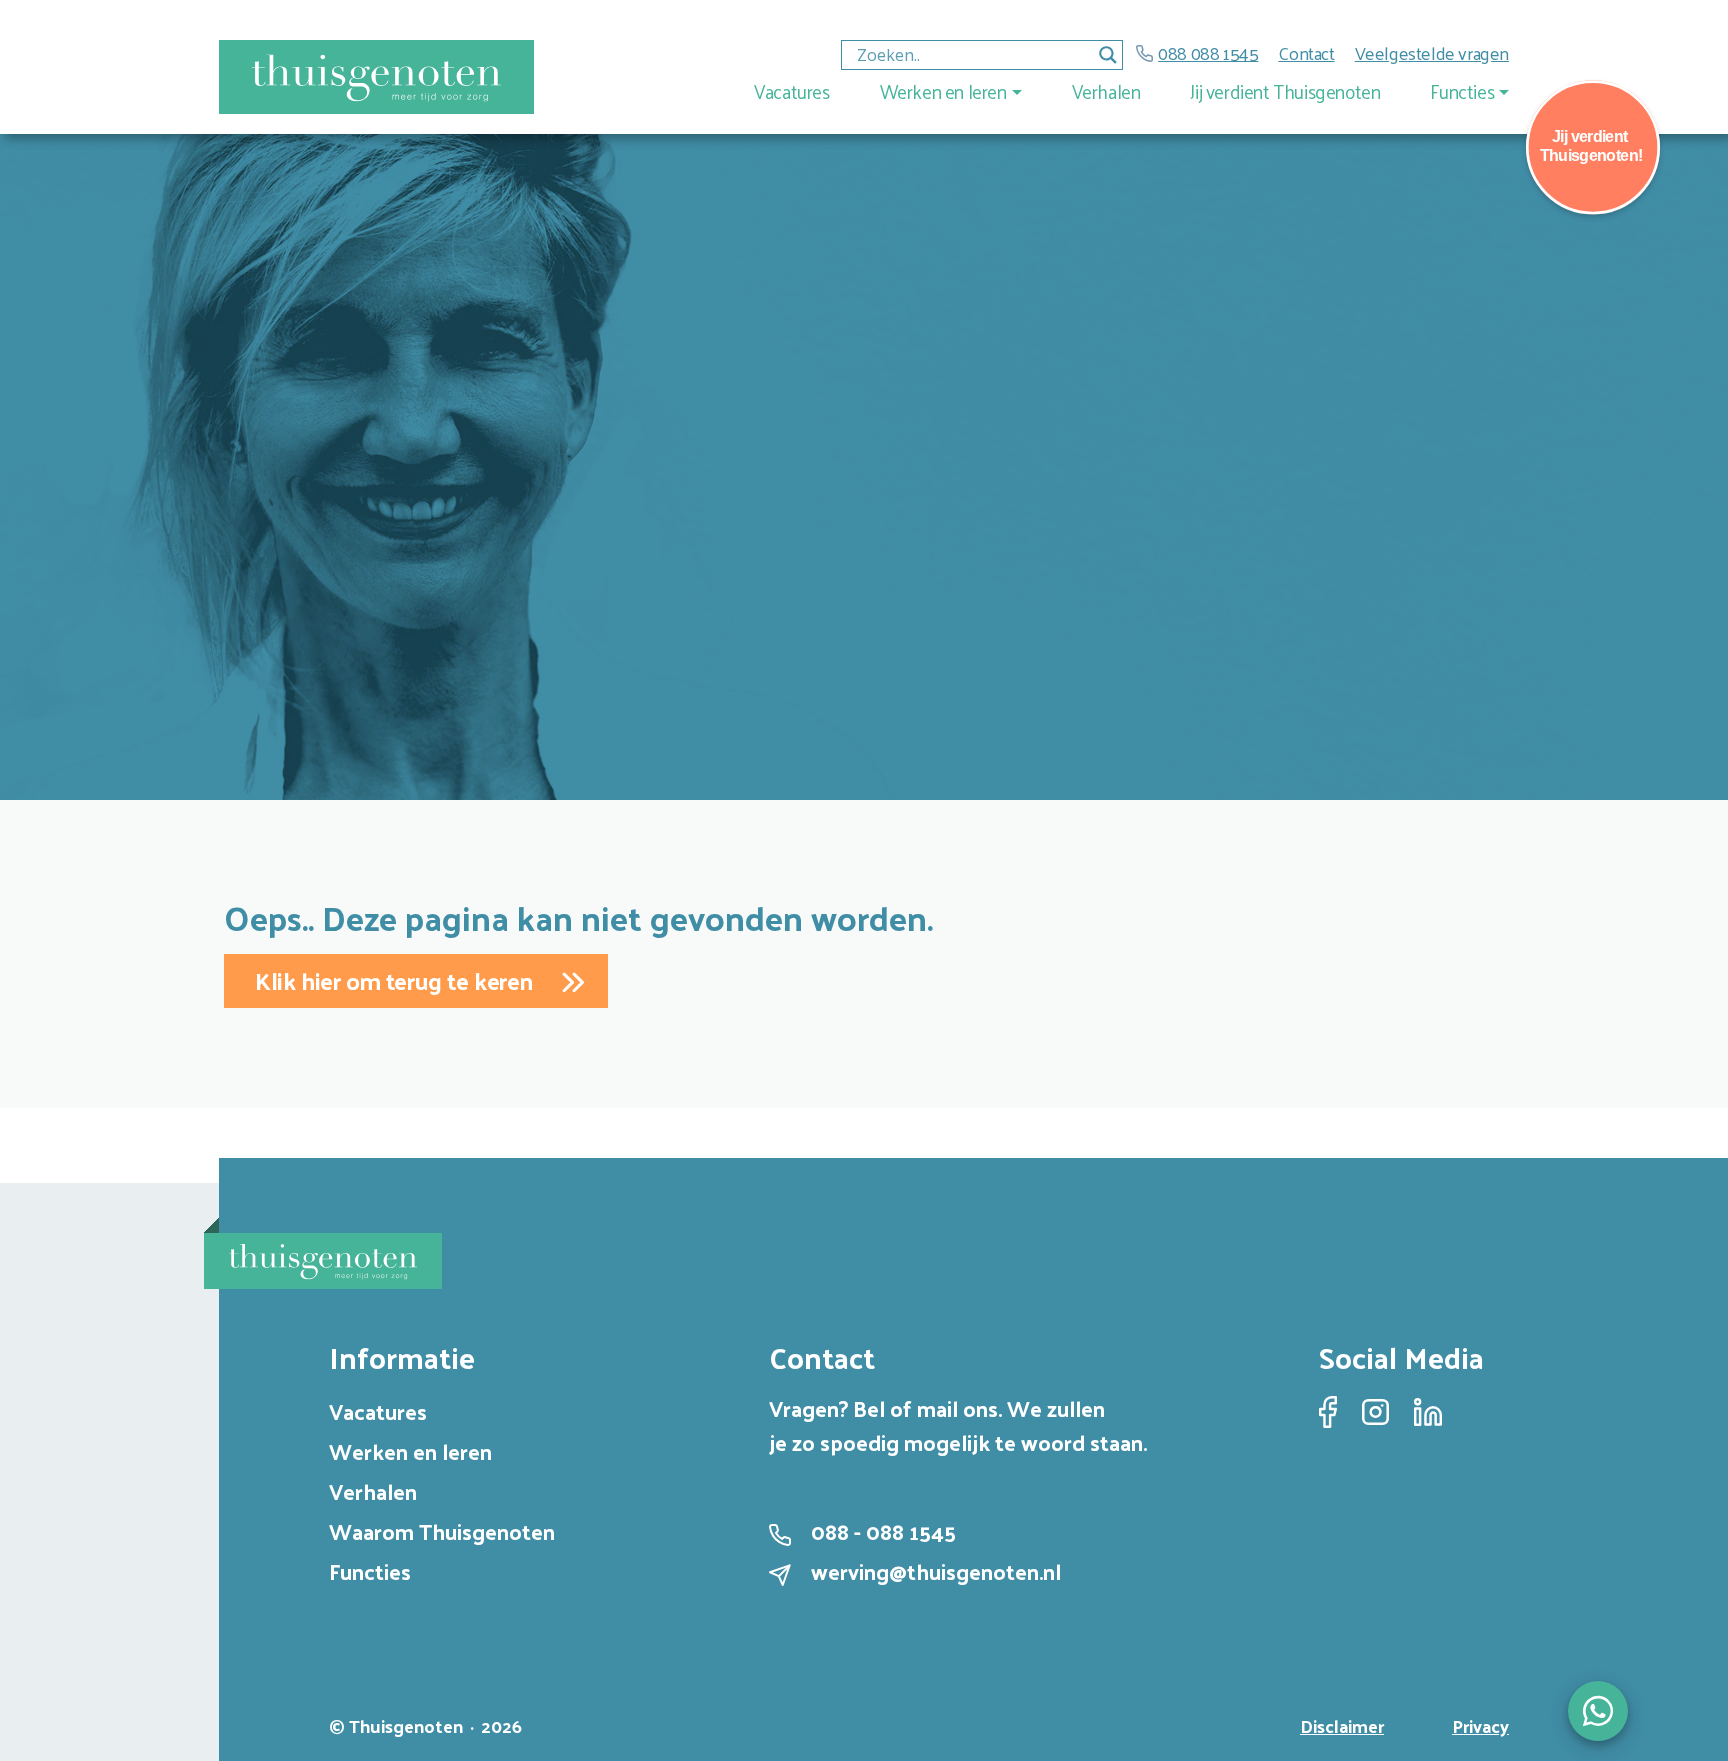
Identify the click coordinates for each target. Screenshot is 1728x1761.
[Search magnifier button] (1108, 55)
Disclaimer (1342, 1725)
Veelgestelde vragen (1432, 52)
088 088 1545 (1208, 52)
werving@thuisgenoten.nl (936, 1571)
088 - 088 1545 (883, 1531)
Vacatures (791, 91)
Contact (1306, 52)
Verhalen (1106, 91)
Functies (1462, 91)
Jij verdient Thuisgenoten (1285, 91)
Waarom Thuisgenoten (442, 1531)
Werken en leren (943, 91)
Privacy (1480, 1725)
